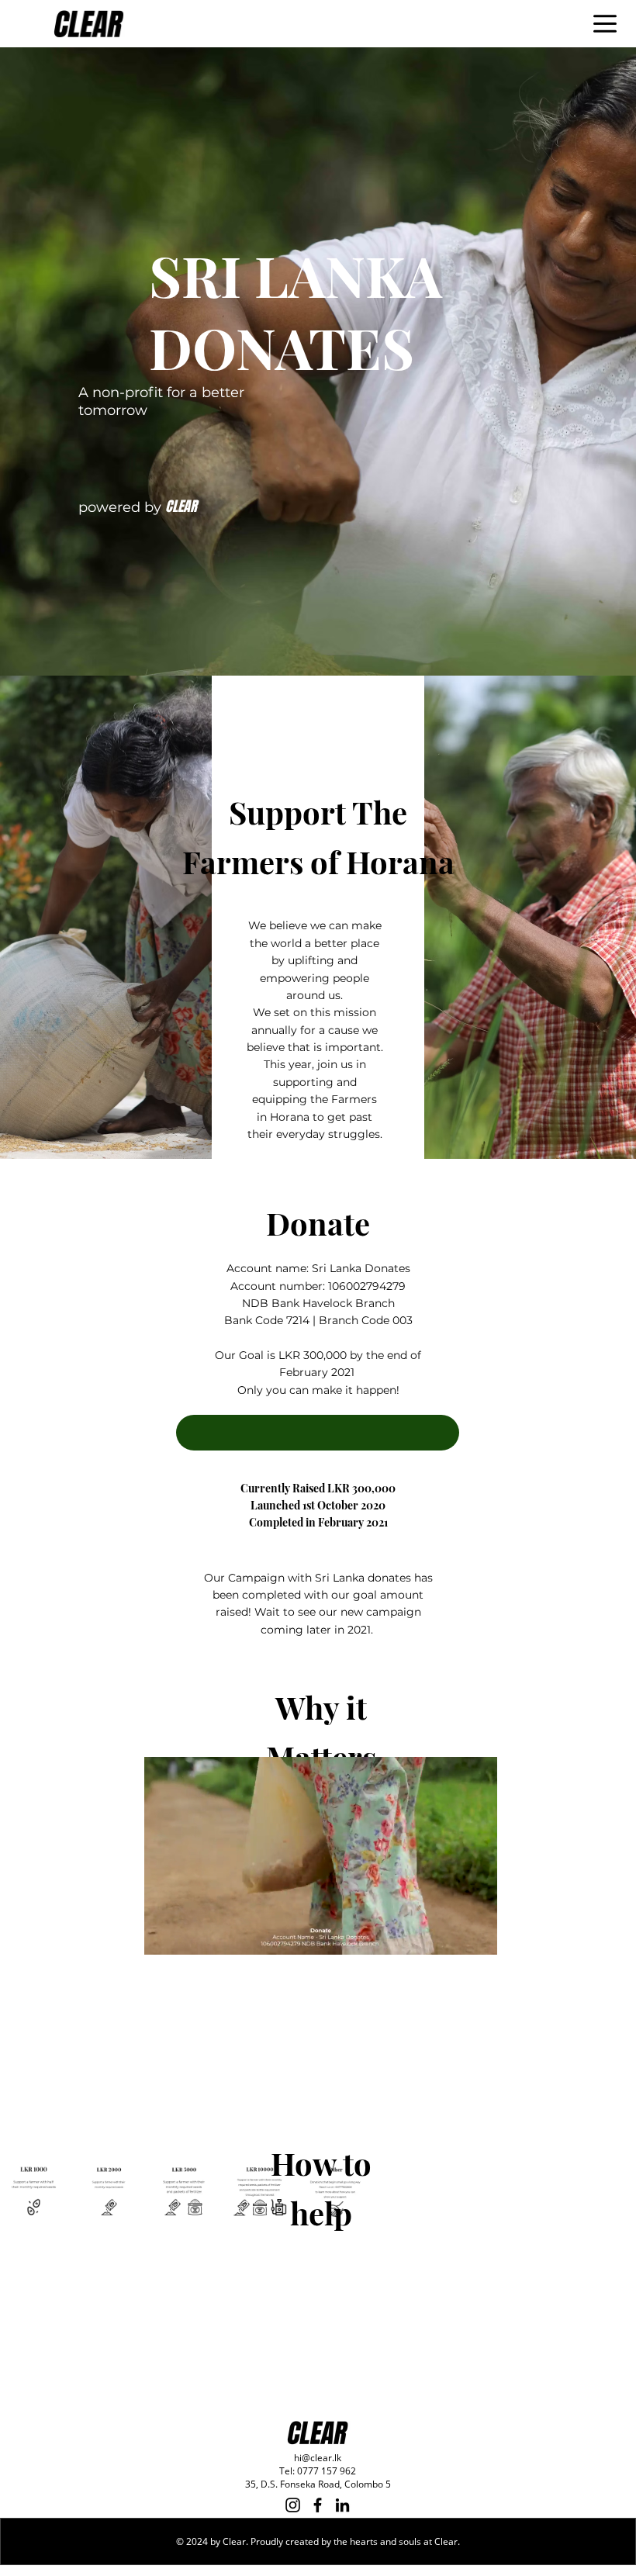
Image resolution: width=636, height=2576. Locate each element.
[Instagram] (293, 2505)
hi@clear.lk (318, 2458)
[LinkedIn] (342, 2505)
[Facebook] (318, 2505)
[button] (318, 1433)
